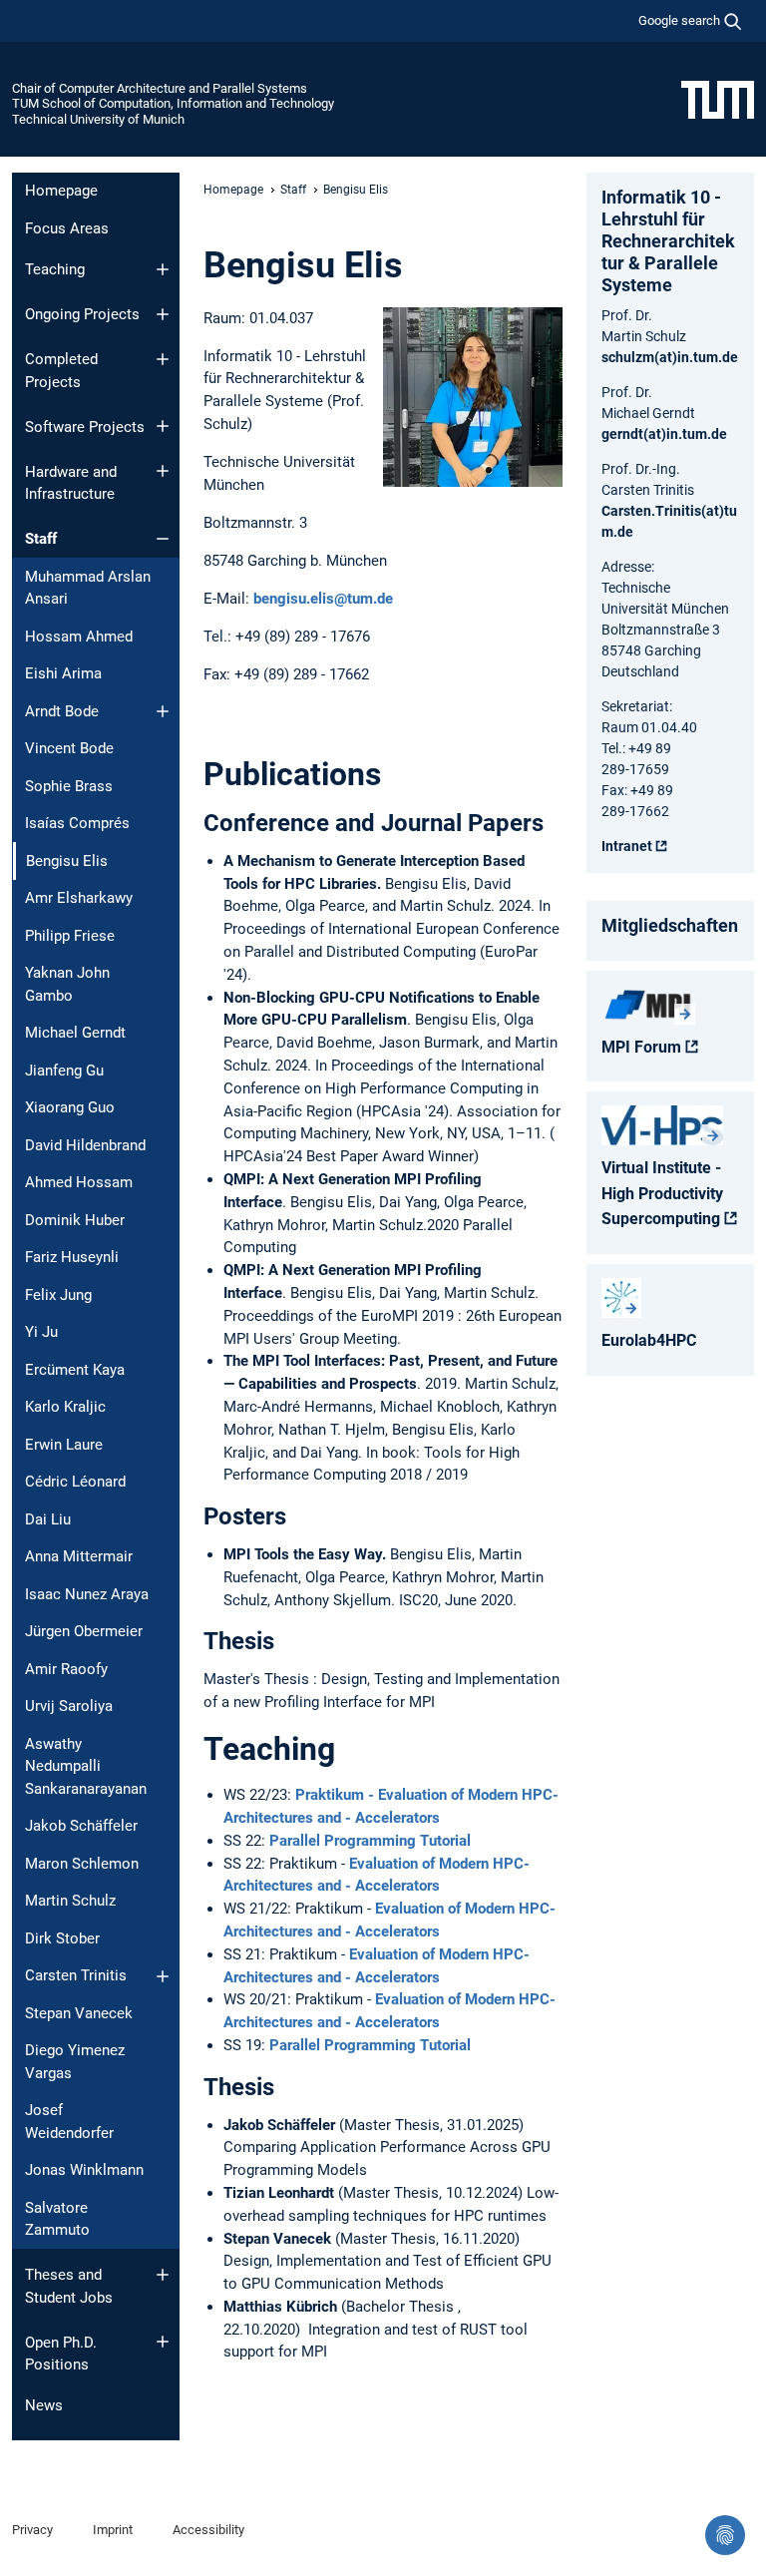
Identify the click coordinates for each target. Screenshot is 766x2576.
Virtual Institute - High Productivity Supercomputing (662, 1193)
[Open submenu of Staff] (163, 539)
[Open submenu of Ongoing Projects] (163, 314)
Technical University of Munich (98, 119)
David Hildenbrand (85, 1145)
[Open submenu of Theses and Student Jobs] (163, 2275)
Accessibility (208, 2530)
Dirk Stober (62, 1938)
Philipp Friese (70, 936)
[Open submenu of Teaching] (163, 269)
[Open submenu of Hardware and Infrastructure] (163, 471)
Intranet (627, 846)
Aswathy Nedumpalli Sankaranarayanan (86, 1766)
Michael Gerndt (75, 1033)
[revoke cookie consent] (725, 2535)
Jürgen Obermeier (84, 1631)
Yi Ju (41, 1332)
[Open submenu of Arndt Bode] (163, 711)
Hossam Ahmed (79, 637)
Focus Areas (67, 228)
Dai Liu (48, 1519)
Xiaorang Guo (70, 1107)
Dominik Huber (75, 1220)
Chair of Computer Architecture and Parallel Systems (160, 88)
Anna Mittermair (79, 1556)
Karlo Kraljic (65, 1407)
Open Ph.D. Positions (61, 2354)
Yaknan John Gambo (67, 984)
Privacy (32, 2530)
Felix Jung (58, 1295)
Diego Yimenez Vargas (75, 2062)
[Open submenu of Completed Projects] (163, 359)
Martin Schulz (70, 1901)
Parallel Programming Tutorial (370, 1841)
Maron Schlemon (82, 1864)
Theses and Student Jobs (69, 2286)
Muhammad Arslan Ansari (88, 588)
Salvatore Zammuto (57, 2219)
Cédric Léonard (75, 1482)
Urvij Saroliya (69, 1706)
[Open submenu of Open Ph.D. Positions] (163, 2342)
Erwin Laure (64, 1445)
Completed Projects (61, 371)
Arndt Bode (62, 711)
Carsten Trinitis (76, 1975)
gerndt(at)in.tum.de (664, 434)
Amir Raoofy (66, 1669)
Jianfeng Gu (64, 1071)
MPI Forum (641, 1047)
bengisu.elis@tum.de (323, 599)
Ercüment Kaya (75, 1370)
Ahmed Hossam (79, 1182)
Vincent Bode (69, 748)
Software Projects (85, 427)
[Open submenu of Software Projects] (163, 426)
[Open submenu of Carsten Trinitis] (163, 1976)
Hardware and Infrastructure (71, 483)
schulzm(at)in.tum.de (670, 357)
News (44, 2405)
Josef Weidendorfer (69, 2122)
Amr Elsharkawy (79, 898)
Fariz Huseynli (72, 1257)
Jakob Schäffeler (81, 1826)
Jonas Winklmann (84, 2170)
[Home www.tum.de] (718, 99)
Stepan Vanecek (79, 2013)
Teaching (55, 269)
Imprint (113, 2530)
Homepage (61, 191)
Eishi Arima (63, 673)
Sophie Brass (69, 786)
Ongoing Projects (82, 314)
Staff (41, 539)
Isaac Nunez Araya (87, 1594)
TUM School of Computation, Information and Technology (173, 103)
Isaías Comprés (77, 823)
